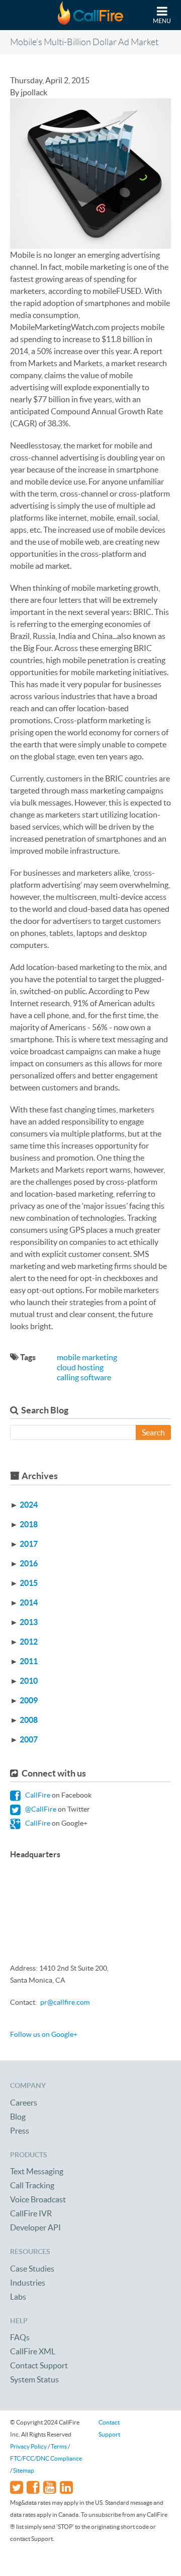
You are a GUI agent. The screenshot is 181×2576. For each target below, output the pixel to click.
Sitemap (24, 2470)
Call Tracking (32, 2185)
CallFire (37, 1795)
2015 (29, 1583)
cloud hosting (80, 1367)
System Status (34, 2379)
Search (153, 1432)
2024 (29, 1505)
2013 (29, 1622)
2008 (29, 1720)
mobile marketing (87, 1357)
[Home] (90, 15)
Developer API (35, 2227)
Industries (28, 2283)
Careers (24, 2103)
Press (20, 2131)
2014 (29, 1602)
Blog (18, 2117)
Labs (18, 2297)
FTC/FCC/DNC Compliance (46, 2458)
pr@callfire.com (65, 2002)
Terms (59, 2446)
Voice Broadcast (38, 2199)
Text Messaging (37, 2171)
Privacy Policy (28, 2446)
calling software (84, 1377)
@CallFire (40, 1809)
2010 (29, 1681)
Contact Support (39, 2365)
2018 (29, 1524)
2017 (29, 1544)
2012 (29, 1642)
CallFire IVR (31, 2213)
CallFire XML (33, 2351)
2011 (29, 1661)
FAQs (20, 2337)
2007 (29, 1739)
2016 (29, 1563)
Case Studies (32, 2269)
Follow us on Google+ (44, 2034)
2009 (29, 1700)
